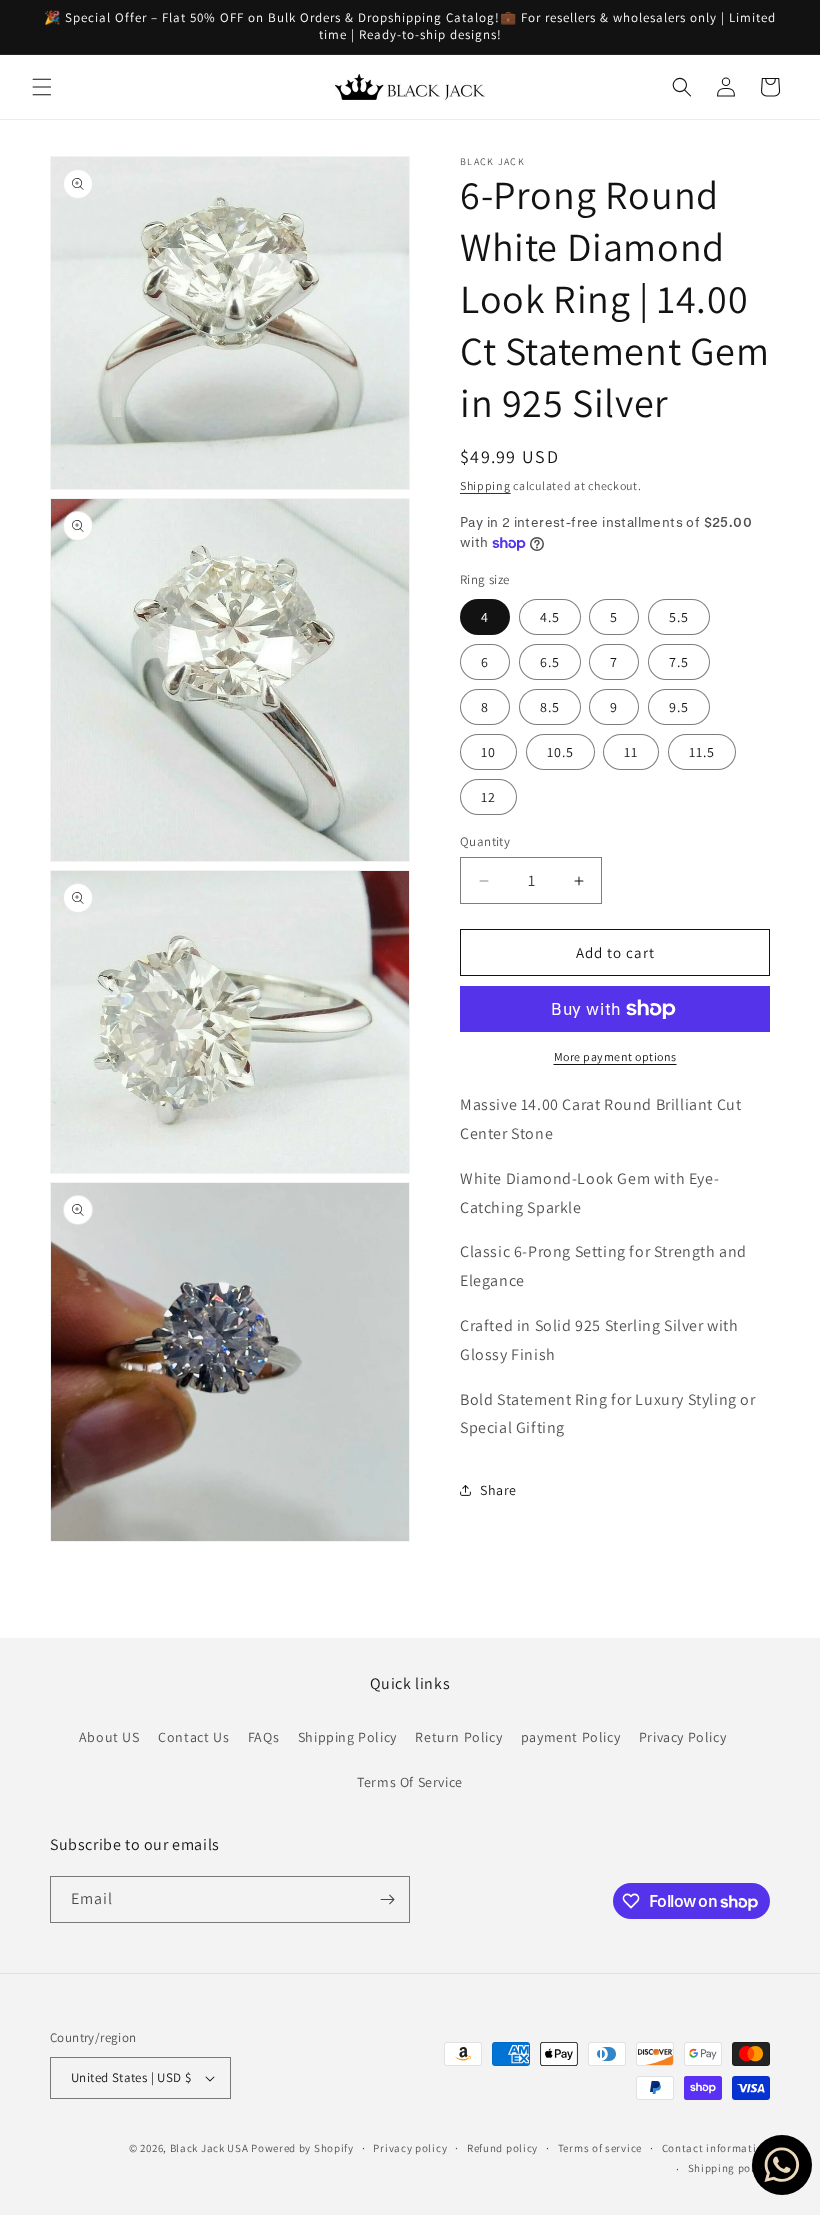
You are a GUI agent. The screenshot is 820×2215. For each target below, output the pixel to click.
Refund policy (502, 2148)
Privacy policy (410, 2148)
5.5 (679, 617)
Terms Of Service (410, 1782)
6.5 (550, 662)
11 (631, 752)
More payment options (615, 1056)
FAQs (263, 1737)
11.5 (702, 752)
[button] (42, 87)
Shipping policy (729, 2168)
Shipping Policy (347, 1737)
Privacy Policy (682, 1737)
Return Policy (458, 1737)
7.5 (679, 662)
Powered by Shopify (302, 2148)
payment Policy (570, 1737)
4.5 (550, 617)
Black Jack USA (209, 2148)
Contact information (716, 2148)
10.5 (560, 752)
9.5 (679, 707)
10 (488, 752)
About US (109, 1737)
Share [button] (498, 1490)
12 (488, 797)
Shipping (485, 485)
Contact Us (193, 1737)
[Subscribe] (387, 1899)
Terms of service (600, 2148)
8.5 (550, 707)
